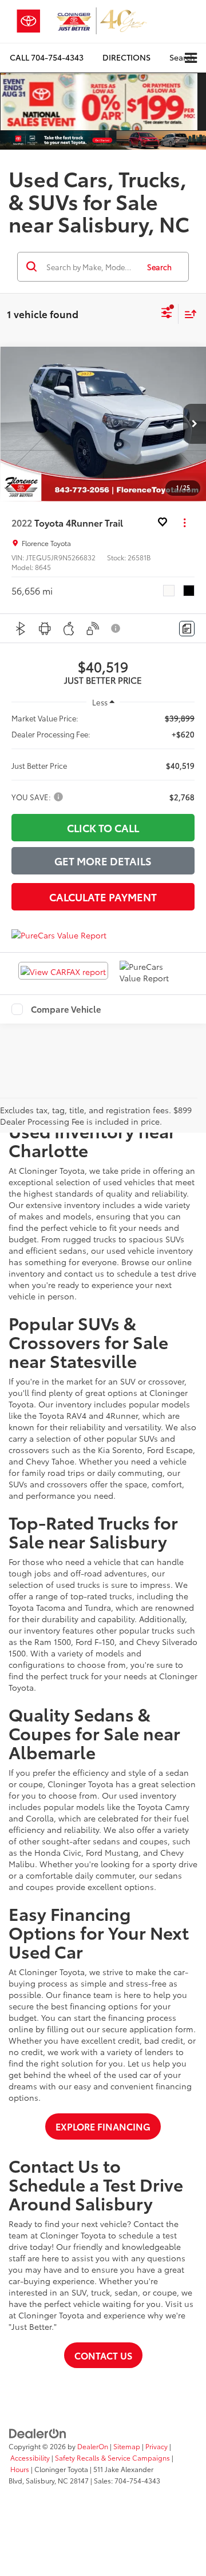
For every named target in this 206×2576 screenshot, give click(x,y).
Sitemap (127, 2446)
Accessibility (30, 2457)
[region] (103, 757)
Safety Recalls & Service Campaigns (112, 2457)
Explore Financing (103, 2126)
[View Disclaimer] (116, 628)
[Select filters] (167, 314)
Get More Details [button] (103, 861)
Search (159, 267)
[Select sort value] (188, 314)
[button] (47, 57)
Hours (20, 2469)
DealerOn (93, 2446)
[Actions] (185, 523)
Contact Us (103, 2355)
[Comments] (187, 629)
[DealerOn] (38, 2432)
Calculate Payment (103, 897)
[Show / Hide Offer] (99, 102)
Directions (126, 57)
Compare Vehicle (66, 1009)
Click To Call (103, 828)
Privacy (157, 2446)
